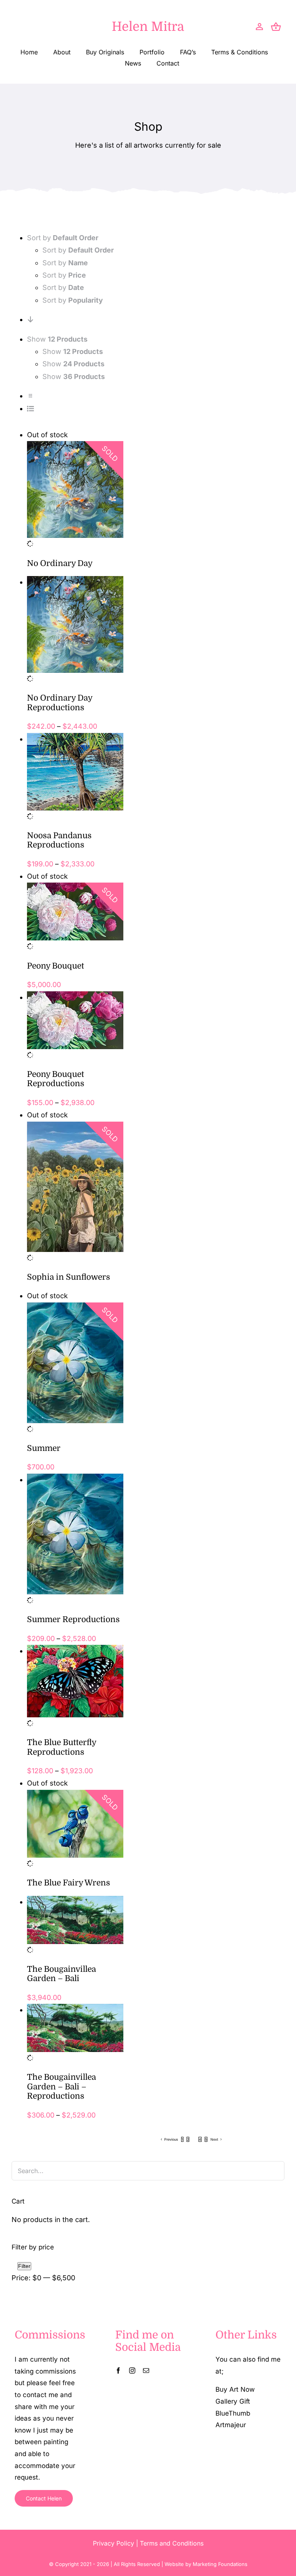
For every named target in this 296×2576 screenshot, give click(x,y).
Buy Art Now (235, 2389)
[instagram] (132, 2370)
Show (73, 351)
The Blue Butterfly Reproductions (61, 1747)
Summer (44, 1448)
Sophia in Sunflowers (69, 1277)
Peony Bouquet (55, 966)
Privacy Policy (114, 2543)
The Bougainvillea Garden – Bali (61, 1974)
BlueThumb (233, 2413)
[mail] (146, 2370)
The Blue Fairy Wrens (69, 1883)
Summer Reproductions (73, 1619)
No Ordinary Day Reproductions (60, 703)
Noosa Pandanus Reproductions (59, 840)
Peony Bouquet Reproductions (56, 1079)
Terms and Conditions (172, 2543)
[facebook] (118, 2370)
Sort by (78, 250)
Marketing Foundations (220, 2564)
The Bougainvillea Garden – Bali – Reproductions (61, 2087)
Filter (24, 2266)
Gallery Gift (233, 2401)
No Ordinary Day (60, 563)
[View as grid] (30, 396)
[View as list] (30, 409)
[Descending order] (30, 319)
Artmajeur (231, 2425)
